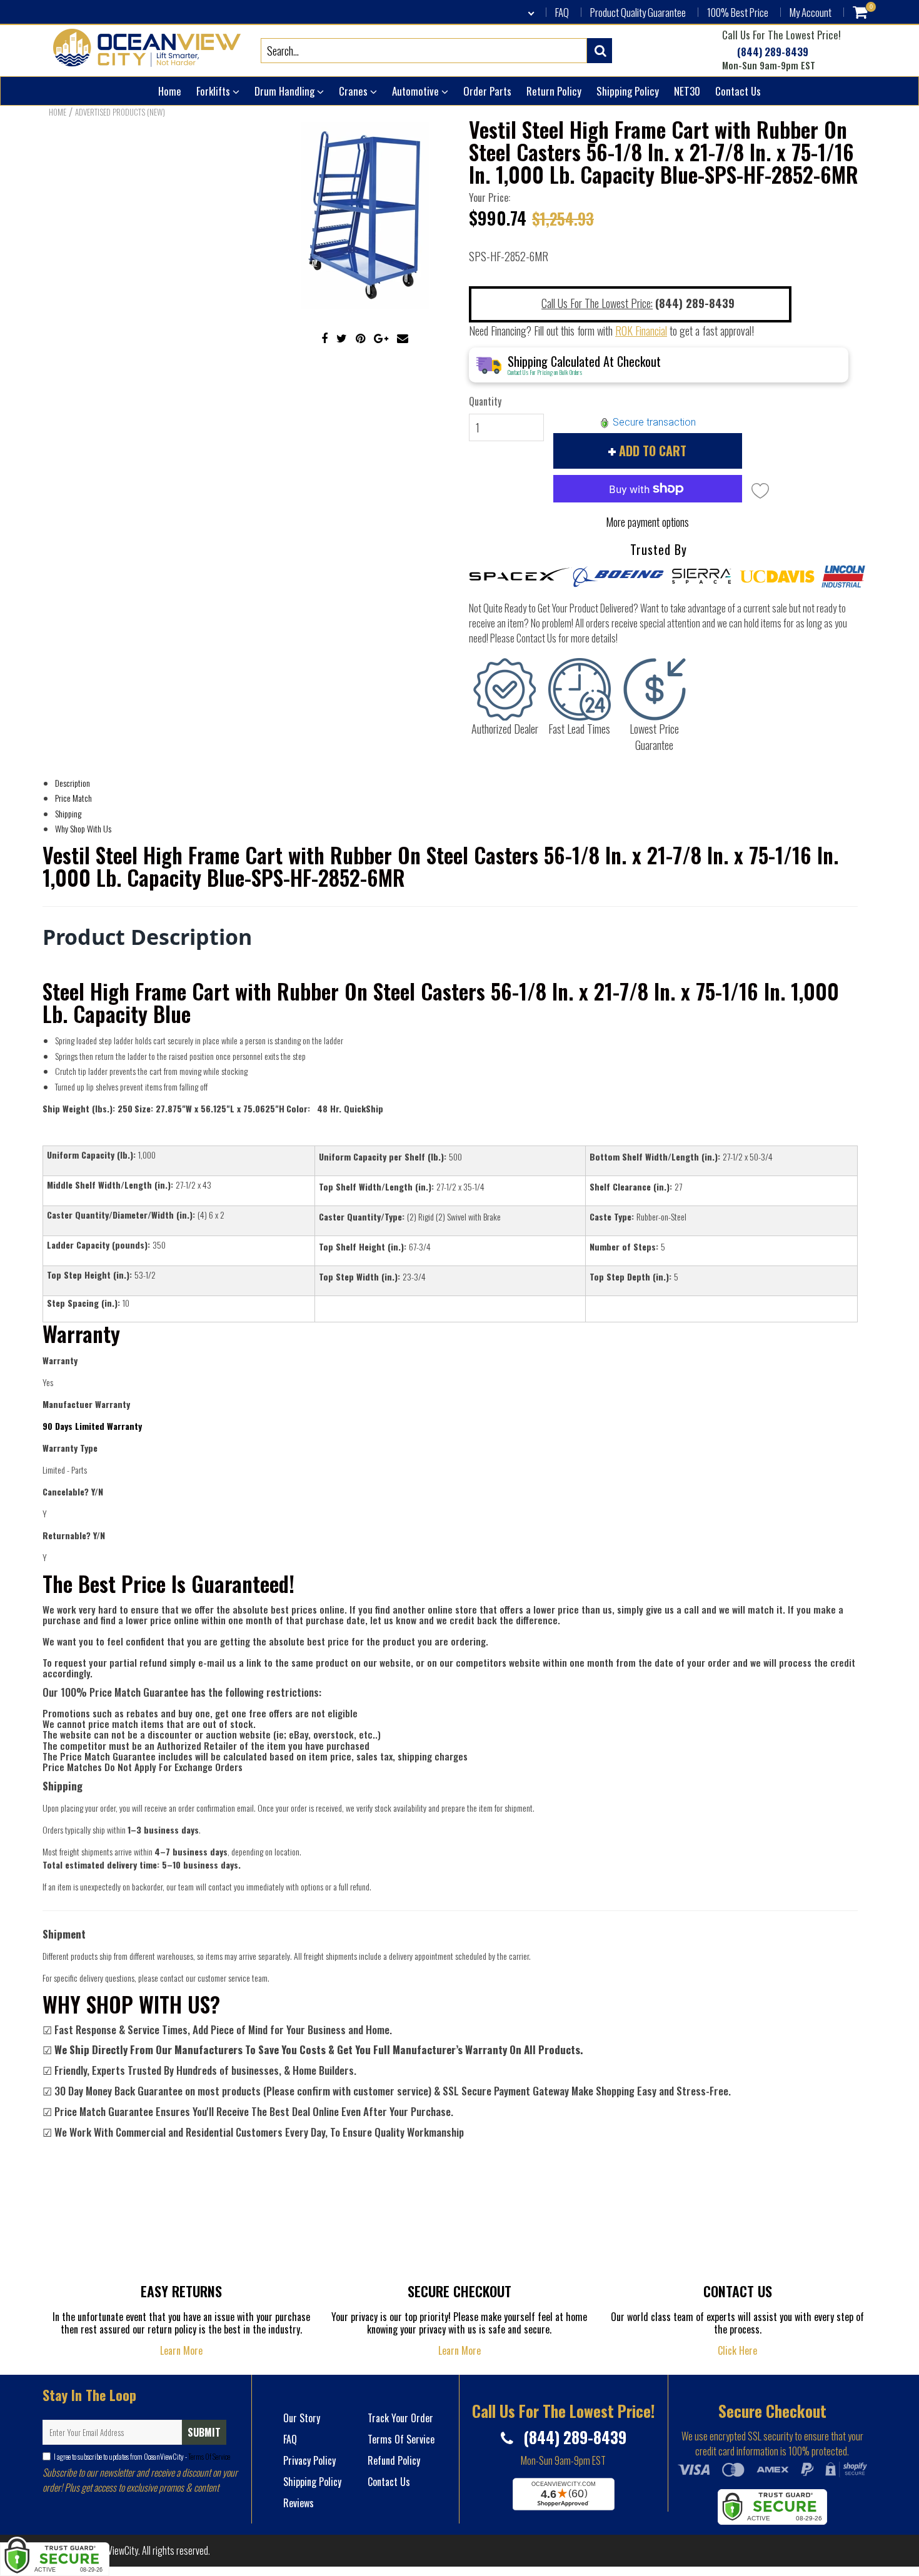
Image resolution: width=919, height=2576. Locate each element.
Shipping (68, 813)
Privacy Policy (309, 2460)
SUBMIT (204, 2432)
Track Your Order (400, 2418)
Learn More (181, 2350)
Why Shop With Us (83, 828)
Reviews (299, 2503)
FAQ (562, 12)
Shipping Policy (628, 91)
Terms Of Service (208, 2456)
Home (170, 91)
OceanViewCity (112, 2550)
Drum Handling (286, 91)
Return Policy (554, 91)
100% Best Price (738, 12)
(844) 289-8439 (771, 52)
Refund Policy (394, 2460)
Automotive (417, 91)
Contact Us (738, 91)
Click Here (737, 2350)
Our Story (302, 2418)
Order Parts (487, 91)
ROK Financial (641, 331)
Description (73, 783)
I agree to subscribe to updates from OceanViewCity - (142, 2456)
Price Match (73, 798)
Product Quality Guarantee (638, 12)
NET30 (687, 91)
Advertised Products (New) (120, 112)
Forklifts (214, 91)
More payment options (647, 522)
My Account (811, 12)
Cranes (354, 91)
